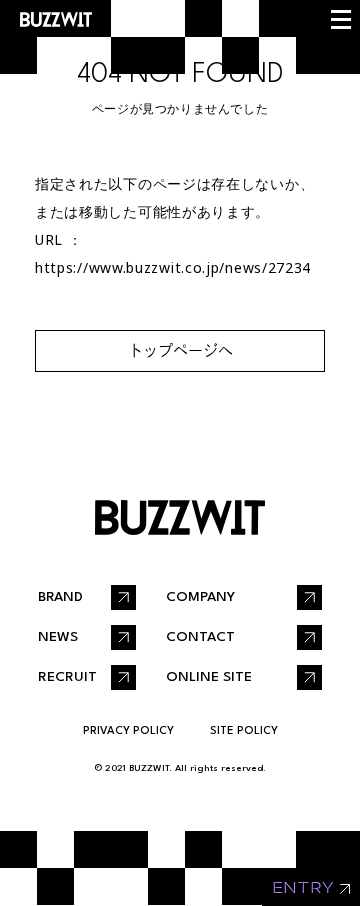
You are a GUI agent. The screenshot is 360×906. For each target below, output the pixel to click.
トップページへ (180, 350)
